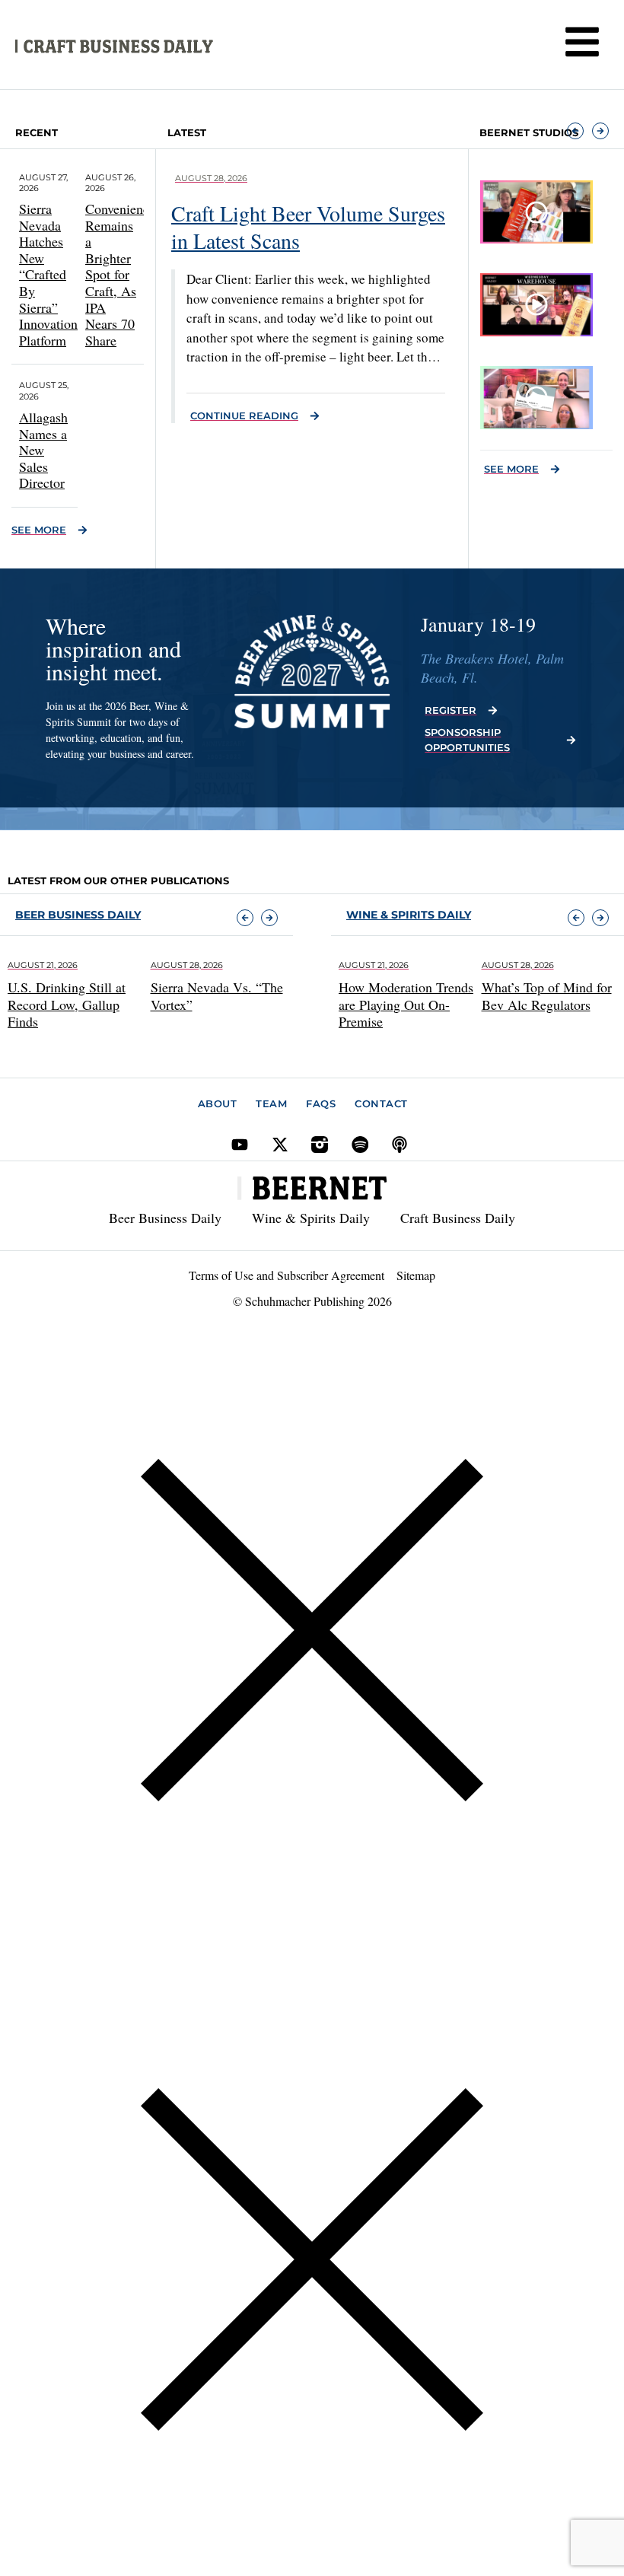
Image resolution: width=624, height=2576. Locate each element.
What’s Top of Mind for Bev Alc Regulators (547, 996)
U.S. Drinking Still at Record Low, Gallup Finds (67, 1004)
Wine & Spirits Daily (311, 1218)
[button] (575, 131)
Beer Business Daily (78, 915)
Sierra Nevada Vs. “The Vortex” (217, 996)
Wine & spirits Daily (409, 915)
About (218, 1103)
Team (271, 1103)
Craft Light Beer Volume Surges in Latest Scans (308, 227)
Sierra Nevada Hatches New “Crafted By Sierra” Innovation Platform (48, 274)
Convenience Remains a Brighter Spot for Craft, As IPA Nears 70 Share (120, 274)
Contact (381, 1103)
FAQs (321, 1103)
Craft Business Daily (458, 1218)
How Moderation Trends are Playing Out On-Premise (406, 1004)
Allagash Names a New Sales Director (43, 450)
